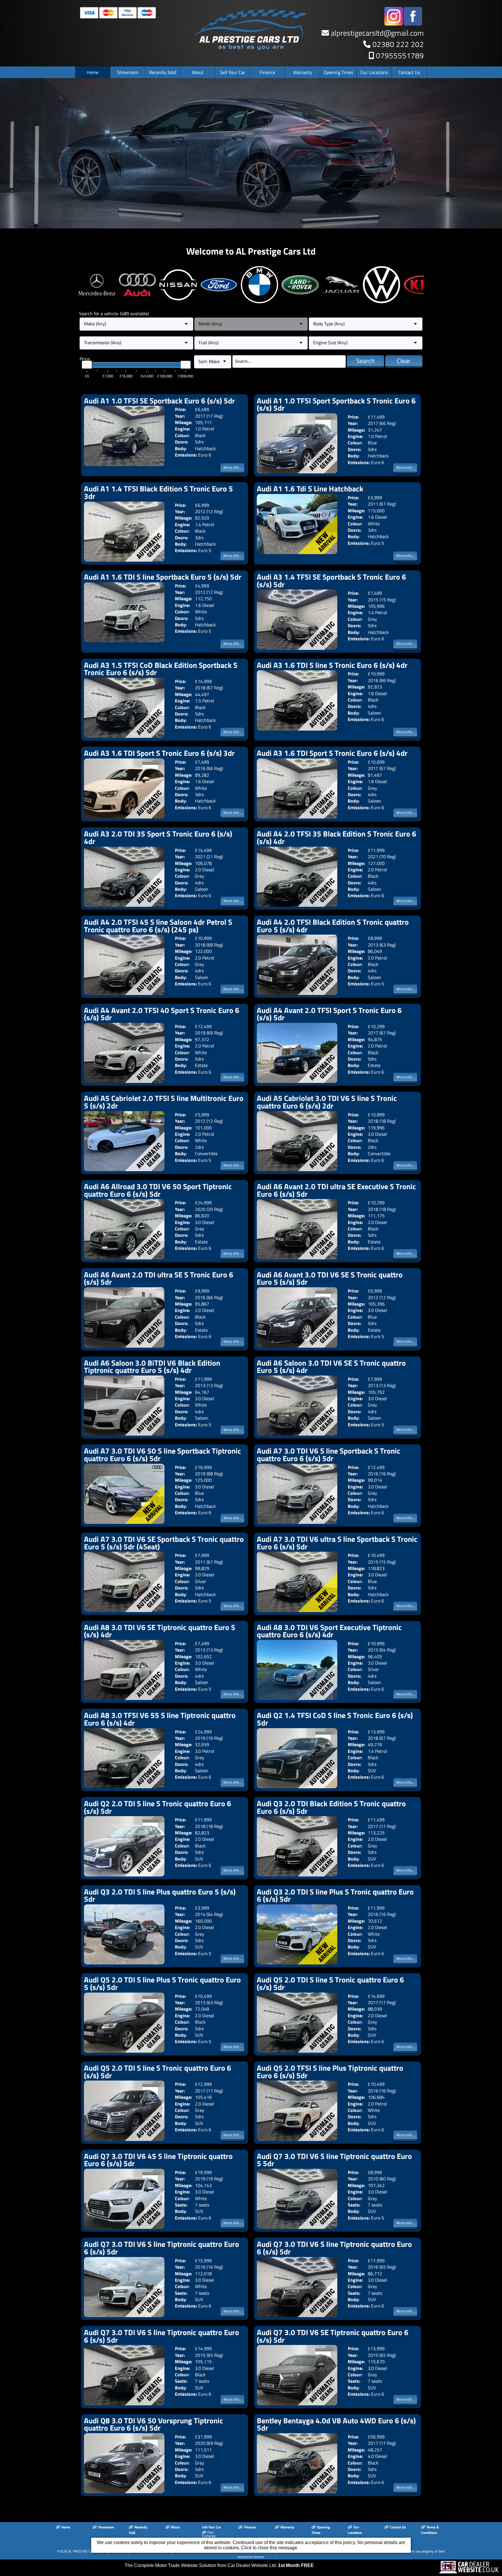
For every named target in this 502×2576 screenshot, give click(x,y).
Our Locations (374, 72)
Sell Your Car (233, 72)
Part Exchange (209, 2534)
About (198, 72)
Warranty (303, 72)
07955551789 (400, 56)
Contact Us (409, 72)
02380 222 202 (398, 44)
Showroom (128, 72)
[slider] (87, 365)
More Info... (233, 467)
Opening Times (338, 72)
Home (93, 72)
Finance (267, 72)
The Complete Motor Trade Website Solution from (219, 2565)
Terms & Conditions (430, 2530)
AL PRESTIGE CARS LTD (86, 2551)
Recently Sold (163, 72)
